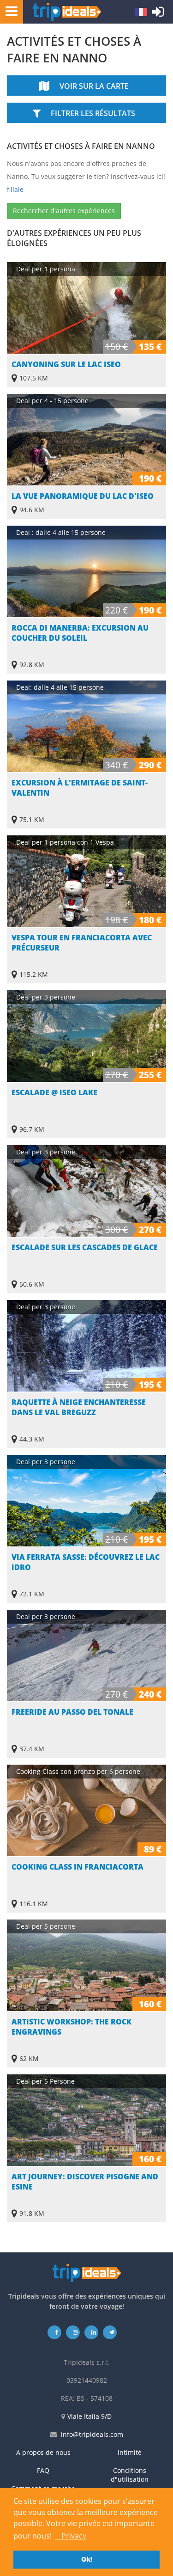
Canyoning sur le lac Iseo (66, 364)
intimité (130, 2452)
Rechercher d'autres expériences (64, 211)
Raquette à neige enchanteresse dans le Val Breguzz (79, 1407)
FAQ (43, 2470)
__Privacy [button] (71, 2536)
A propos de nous (43, 2452)
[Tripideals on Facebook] (54, 2332)
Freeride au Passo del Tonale (72, 1712)
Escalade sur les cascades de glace (85, 1247)
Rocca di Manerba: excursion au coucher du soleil (80, 633)
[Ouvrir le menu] (9, 11)
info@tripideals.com (92, 2434)
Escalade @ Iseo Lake (54, 1092)
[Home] (67, 12)
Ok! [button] (87, 2559)
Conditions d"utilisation (130, 2475)
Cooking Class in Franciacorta (78, 1867)
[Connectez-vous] (158, 14)
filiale (15, 189)
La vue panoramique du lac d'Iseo (83, 496)
